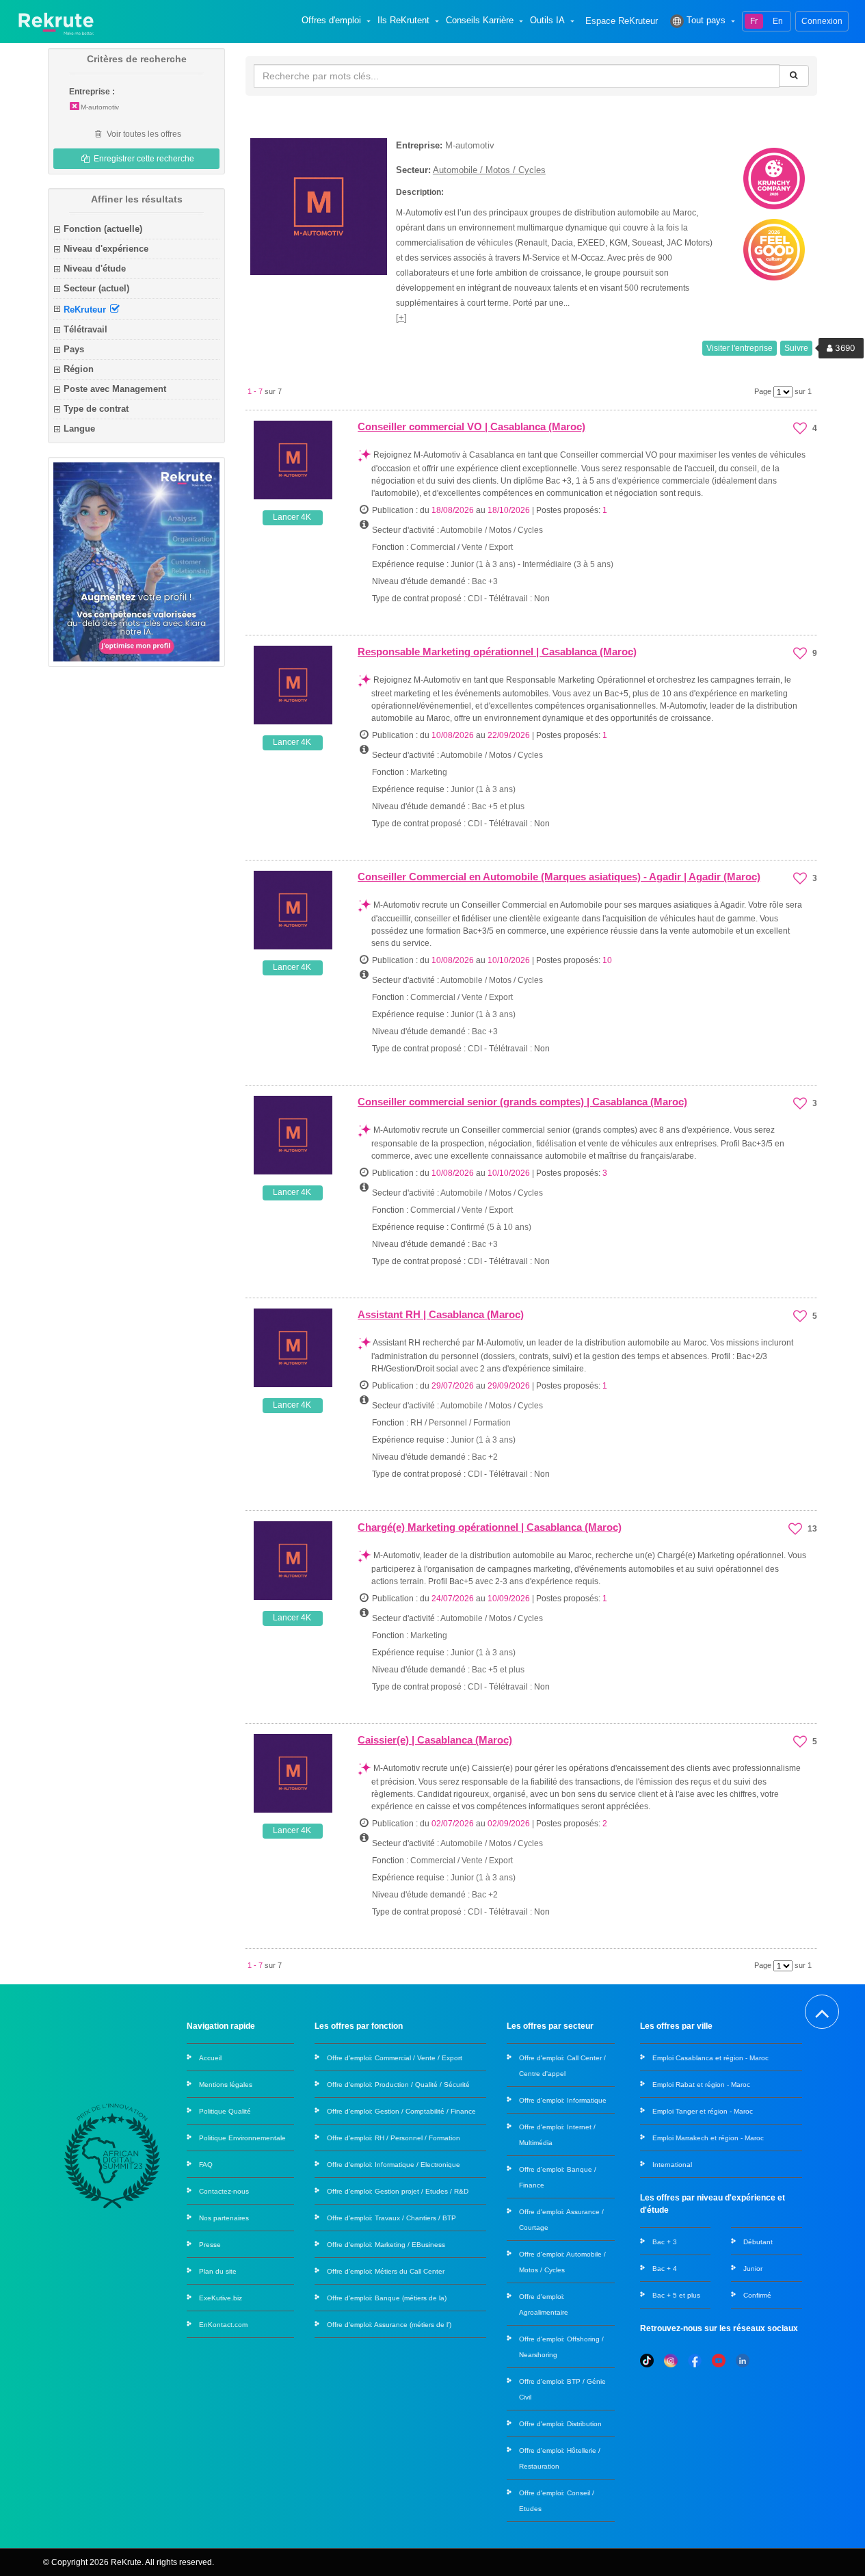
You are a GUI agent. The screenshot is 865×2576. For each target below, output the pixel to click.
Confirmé (757, 2295)
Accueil (210, 2058)
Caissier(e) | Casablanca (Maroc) (435, 1740)
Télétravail (85, 329)
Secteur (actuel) (96, 288)
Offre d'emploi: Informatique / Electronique (394, 2165)
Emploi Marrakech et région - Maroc (708, 2138)
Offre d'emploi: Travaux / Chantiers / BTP (391, 2218)
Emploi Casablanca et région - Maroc (710, 2058)
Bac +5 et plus (498, 806)
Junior (753, 2269)
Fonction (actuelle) (103, 229)
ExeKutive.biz (221, 2298)
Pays (74, 349)
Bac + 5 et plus (676, 2295)
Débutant (758, 2242)
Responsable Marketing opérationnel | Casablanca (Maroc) (497, 652)
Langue (79, 429)
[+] (401, 318)
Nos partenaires (224, 2218)
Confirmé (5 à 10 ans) (491, 1227)
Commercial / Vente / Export (462, 547)
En (778, 21)
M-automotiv (100, 107)
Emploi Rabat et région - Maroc (701, 2085)
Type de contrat (96, 409)
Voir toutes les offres (143, 134)
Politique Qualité (225, 2111)
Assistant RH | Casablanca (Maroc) (441, 1314)
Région (79, 369)
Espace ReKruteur (622, 22)
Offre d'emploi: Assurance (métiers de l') (389, 2325)
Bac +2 (485, 1457)
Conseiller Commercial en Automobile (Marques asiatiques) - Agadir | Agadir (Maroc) (559, 877)
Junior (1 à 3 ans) (484, 564)
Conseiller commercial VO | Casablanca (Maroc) (471, 426)
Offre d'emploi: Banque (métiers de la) (387, 2298)
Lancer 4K (292, 517)
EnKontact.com (223, 2325)
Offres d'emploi (331, 21)
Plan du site (218, 2271)
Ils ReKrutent (403, 21)
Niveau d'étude (95, 268)
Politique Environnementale (242, 2138)
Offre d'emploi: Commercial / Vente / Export (395, 2058)
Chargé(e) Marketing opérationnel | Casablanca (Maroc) (490, 1527)
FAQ (206, 2165)
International (672, 2165)
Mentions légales (226, 2085)
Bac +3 (485, 581)
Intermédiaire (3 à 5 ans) (568, 564)
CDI (475, 599)
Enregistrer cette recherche (143, 159)
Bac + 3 (665, 2242)
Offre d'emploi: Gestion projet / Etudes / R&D (398, 2191)
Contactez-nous (224, 2191)
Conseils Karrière (480, 21)
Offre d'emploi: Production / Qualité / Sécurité (398, 2085)
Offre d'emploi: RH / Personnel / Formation (394, 2138)
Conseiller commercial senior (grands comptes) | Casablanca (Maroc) (522, 1102)
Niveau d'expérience (106, 249)
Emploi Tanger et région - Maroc (703, 2111)
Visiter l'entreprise (740, 348)
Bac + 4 (665, 2269)
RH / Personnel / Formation (461, 1423)
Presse (210, 2245)
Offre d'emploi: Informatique (563, 2100)
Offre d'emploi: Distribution (560, 2424)
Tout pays (706, 21)
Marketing (429, 772)
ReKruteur (86, 309)
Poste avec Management (115, 389)
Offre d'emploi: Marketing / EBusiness (386, 2245)
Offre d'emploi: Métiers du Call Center (386, 2271)
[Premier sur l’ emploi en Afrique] (56, 21)
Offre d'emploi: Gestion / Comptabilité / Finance (401, 2111)
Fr (754, 21)
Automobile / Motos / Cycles (489, 170)
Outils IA (547, 21)
